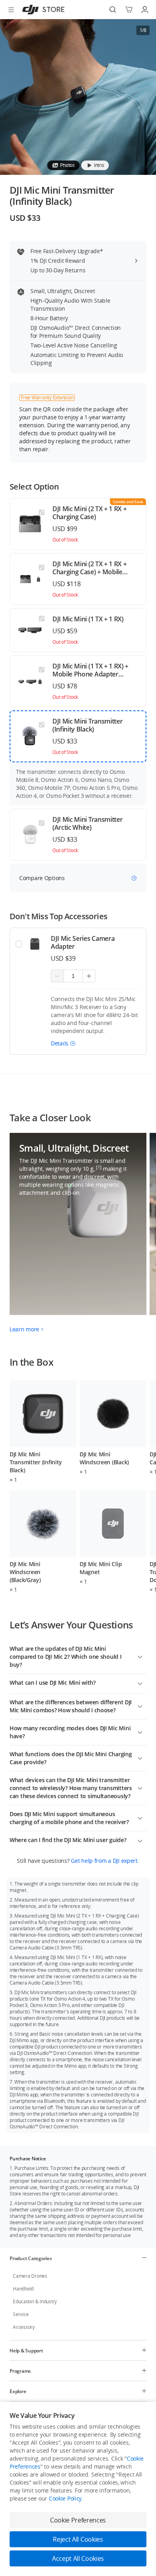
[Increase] (89, 976)
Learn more (24, 1329)
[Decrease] (57, 976)
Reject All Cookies (78, 2539)
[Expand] (140, 1656)
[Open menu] (11, 10)
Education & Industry (35, 2301)
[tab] (63, 165)
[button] (63, 1043)
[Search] (113, 10)
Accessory (24, 2327)
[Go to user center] (145, 10)
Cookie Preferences (78, 2520)
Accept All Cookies (78, 2558)
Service (21, 2314)
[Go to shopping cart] (129, 10)
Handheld (23, 2289)
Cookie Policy (65, 2498)
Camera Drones (30, 2276)
